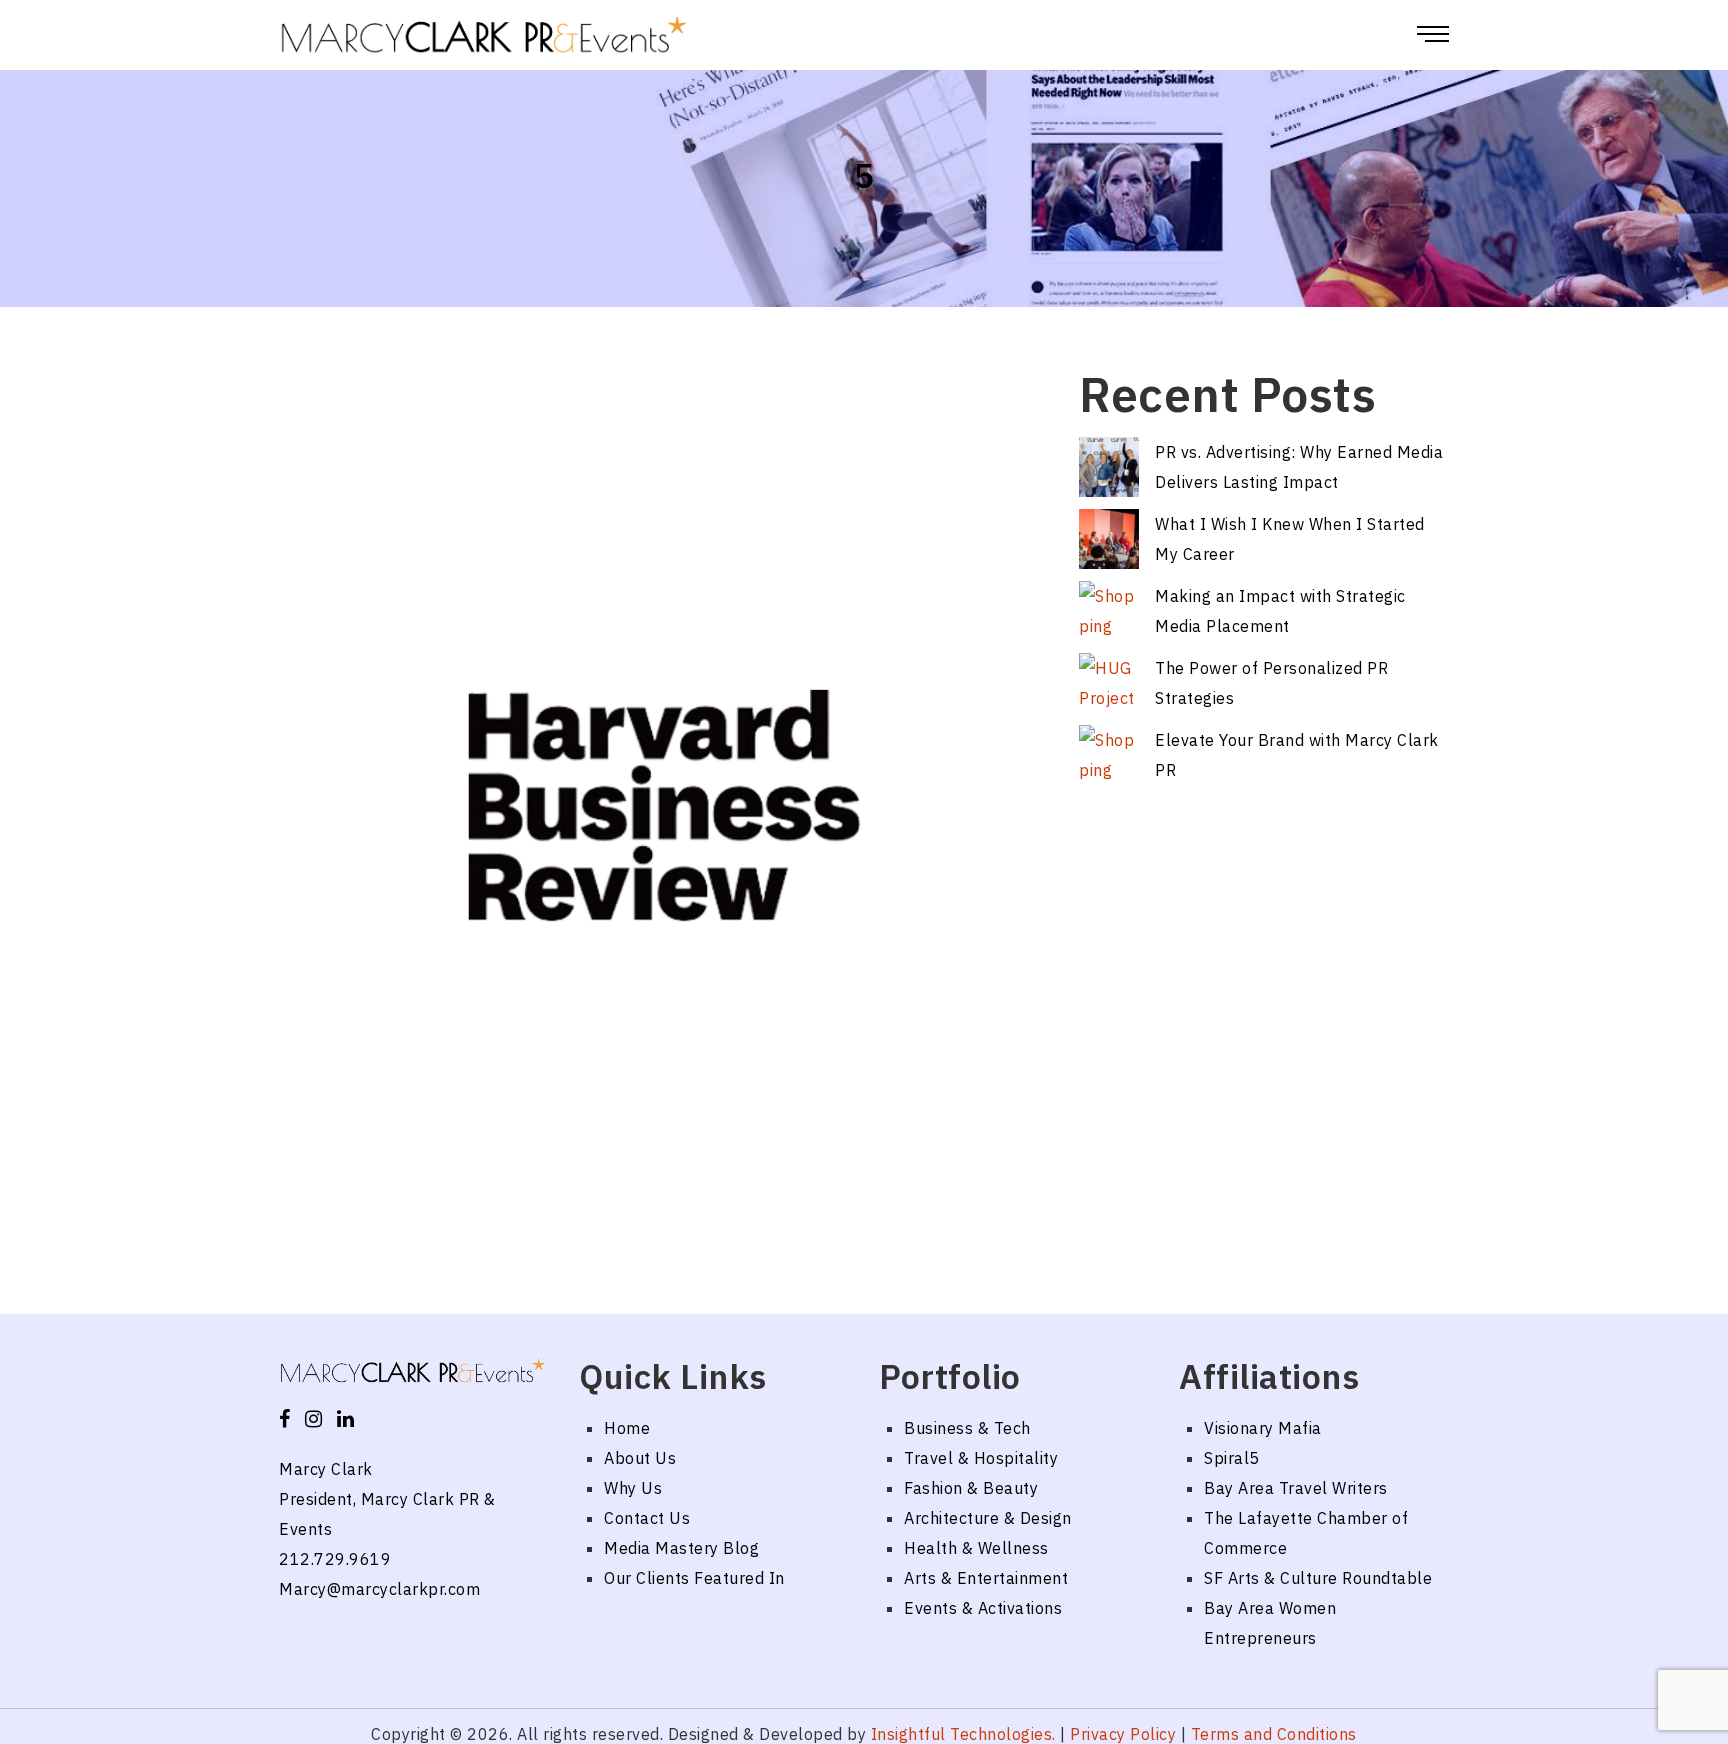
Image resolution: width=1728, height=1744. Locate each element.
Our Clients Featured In (694, 1578)
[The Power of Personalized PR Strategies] (1109, 683)
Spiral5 (1232, 1458)
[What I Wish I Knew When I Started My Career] (1109, 539)
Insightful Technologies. (963, 1734)
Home (627, 1428)
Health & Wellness (976, 1548)
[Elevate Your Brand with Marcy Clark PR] (1109, 755)
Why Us (633, 1488)
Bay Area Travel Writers (1296, 1488)
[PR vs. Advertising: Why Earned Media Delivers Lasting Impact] (1109, 467)
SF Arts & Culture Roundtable (1318, 1578)
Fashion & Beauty (971, 1488)
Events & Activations (983, 1608)
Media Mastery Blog (681, 1548)
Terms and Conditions (1274, 1734)
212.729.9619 (335, 1559)
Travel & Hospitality (981, 1458)
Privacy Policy (1123, 1734)
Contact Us (647, 1518)
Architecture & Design (988, 1518)
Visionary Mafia (1263, 1428)
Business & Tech (967, 1428)
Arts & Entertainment (986, 1578)
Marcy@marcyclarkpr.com (379, 1589)
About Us (640, 1458)
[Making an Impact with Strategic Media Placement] (1109, 611)
